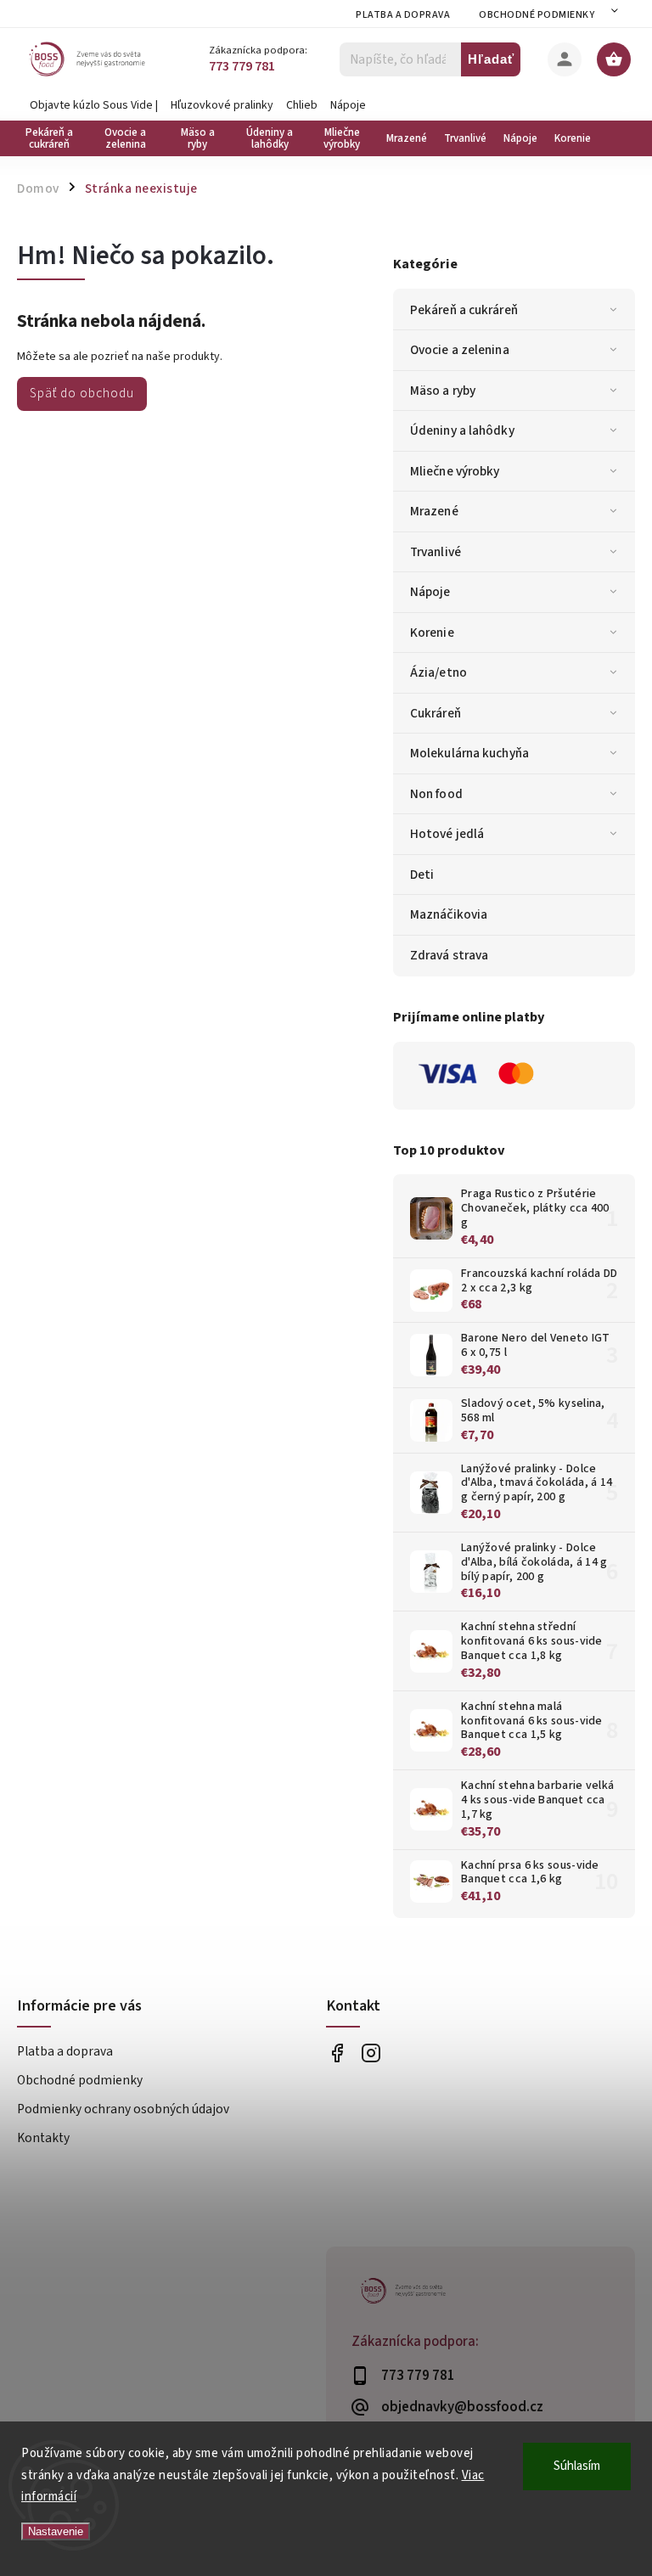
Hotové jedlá (447, 834)
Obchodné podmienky (537, 15)
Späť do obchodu (82, 393)
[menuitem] (53, 138)
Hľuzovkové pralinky (222, 105)
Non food (436, 794)
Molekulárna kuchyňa (469, 753)
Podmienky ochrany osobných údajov (123, 2109)
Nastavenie (56, 2531)
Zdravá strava (449, 955)
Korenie (432, 633)
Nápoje (348, 105)
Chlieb (302, 105)
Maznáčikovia (449, 914)
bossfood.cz (371, 2053)
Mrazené (434, 511)
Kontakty (43, 2138)
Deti (422, 875)
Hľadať (491, 59)
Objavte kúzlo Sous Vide (91, 105)
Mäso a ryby (443, 391)
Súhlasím (577, 2466)
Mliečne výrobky (455, 471)
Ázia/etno (438, 672)
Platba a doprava (403, 15)
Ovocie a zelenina (460, 350)
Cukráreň (436, 713)
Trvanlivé (436, 552)
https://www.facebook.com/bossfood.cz (337, 2053)
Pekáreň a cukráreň (464, 310)
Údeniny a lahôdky (462, 430)
